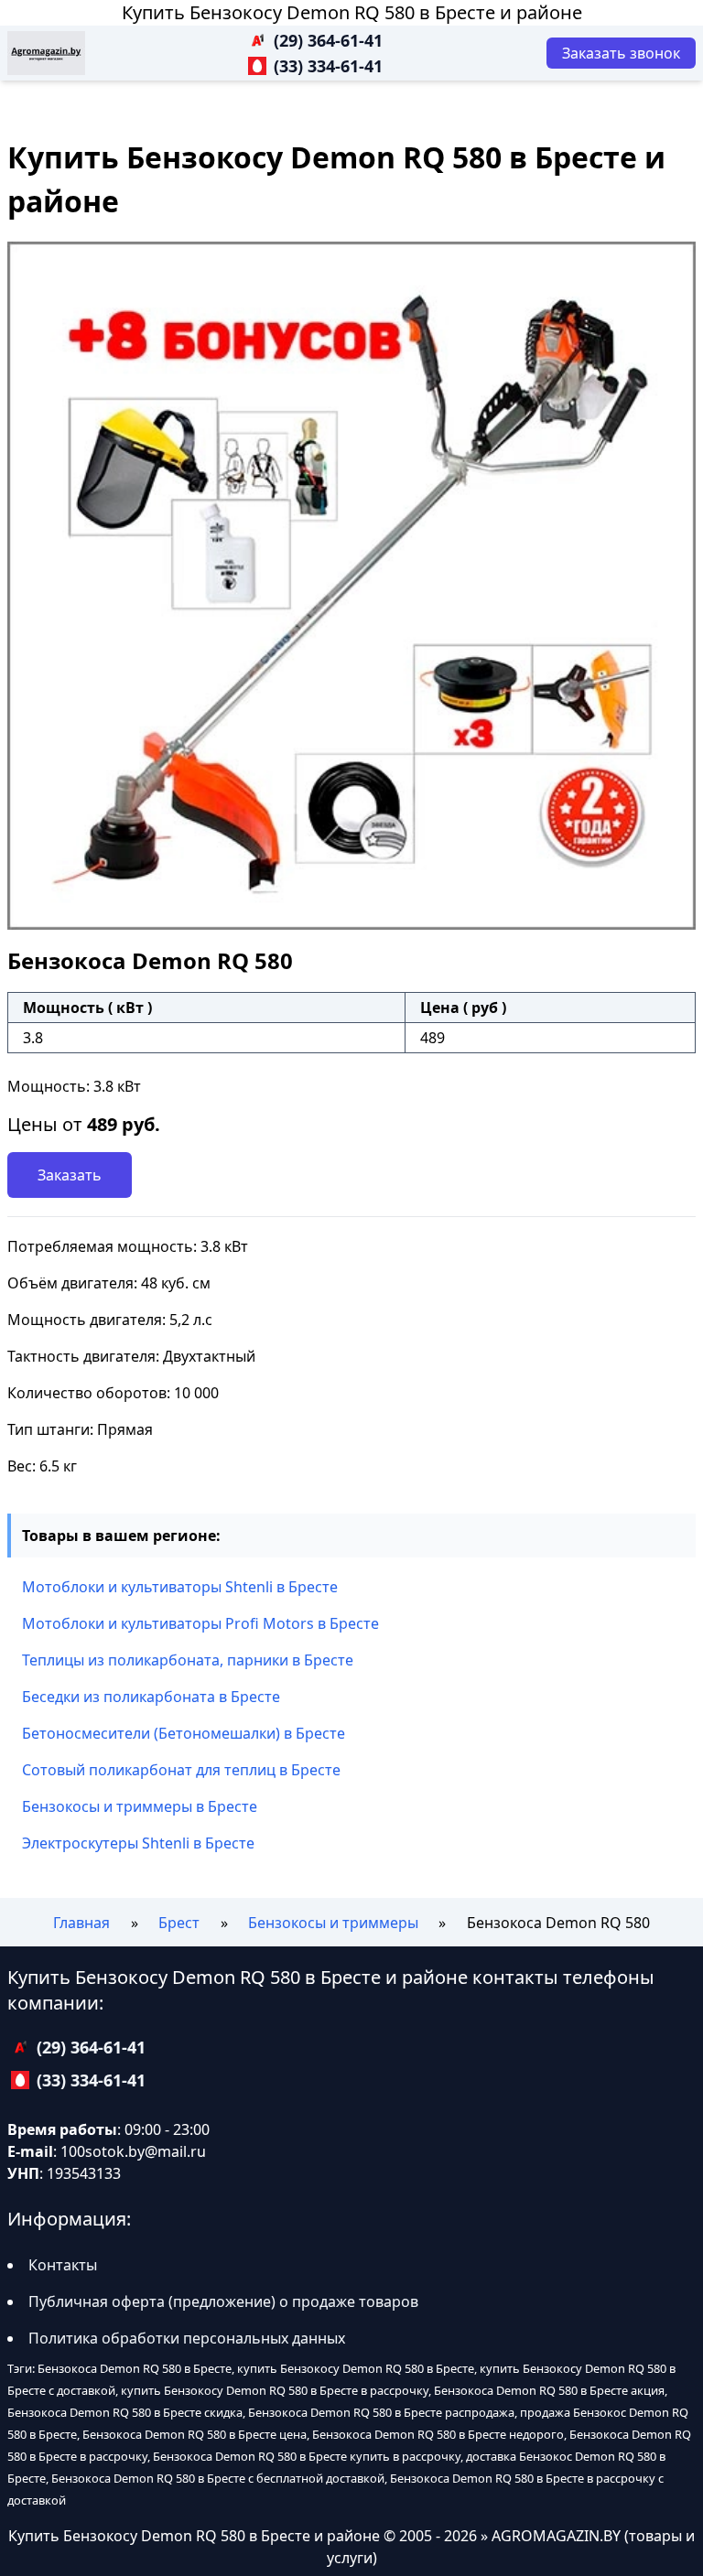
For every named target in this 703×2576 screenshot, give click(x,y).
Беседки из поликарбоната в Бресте (151, 1697)
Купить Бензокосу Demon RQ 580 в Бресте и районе (352, 12)
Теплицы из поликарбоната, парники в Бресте (188, 1660)
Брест (179, 1923)
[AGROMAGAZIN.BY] (46, 53)
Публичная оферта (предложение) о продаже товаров (223, 2301)
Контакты (63, 2265)
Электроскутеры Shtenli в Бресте (138, 1843)
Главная (81, 1923)
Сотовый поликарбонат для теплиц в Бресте (181, 1770)
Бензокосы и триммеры (333, 1923)
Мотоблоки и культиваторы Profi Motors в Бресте (200, 1623)
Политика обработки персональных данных (187, 2338)
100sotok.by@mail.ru (133, 2151)
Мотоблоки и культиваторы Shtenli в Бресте (180, 1587)
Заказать (70, 1175)
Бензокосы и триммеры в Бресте (140, 1806)
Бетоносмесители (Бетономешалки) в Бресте (184, 1733)
